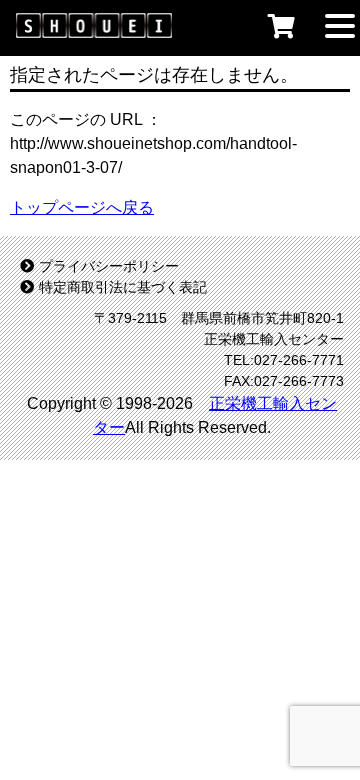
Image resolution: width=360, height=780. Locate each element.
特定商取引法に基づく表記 (123, 287)
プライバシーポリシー (109, 266)
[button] (340, 24)
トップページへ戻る (82, 207)
